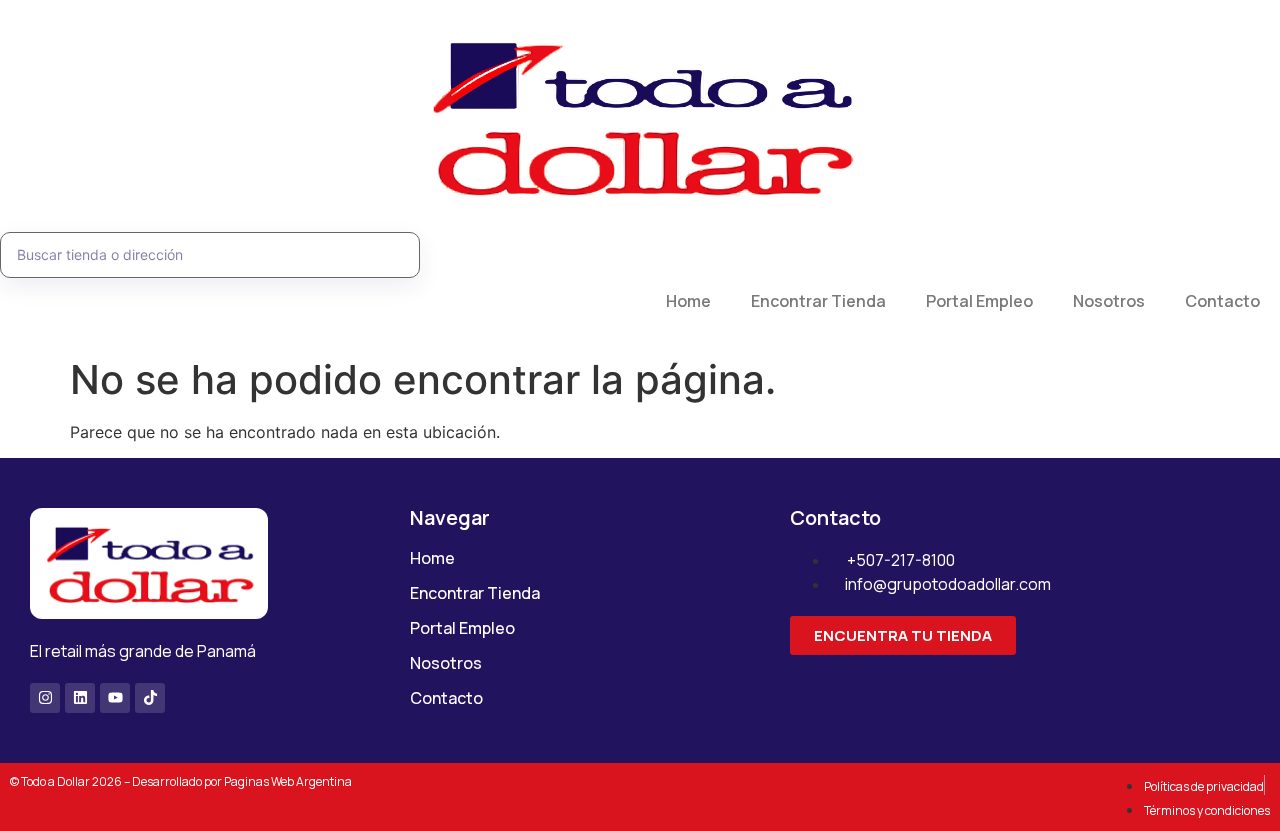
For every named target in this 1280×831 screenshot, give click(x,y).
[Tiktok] (150, 698)
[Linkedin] (80, 698)
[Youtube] (115, 698)
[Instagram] (45, 698)
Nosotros (1109, 301)
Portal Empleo (979, 301)
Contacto (1222, 301)
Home (688, 301)
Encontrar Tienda (818, 301)
